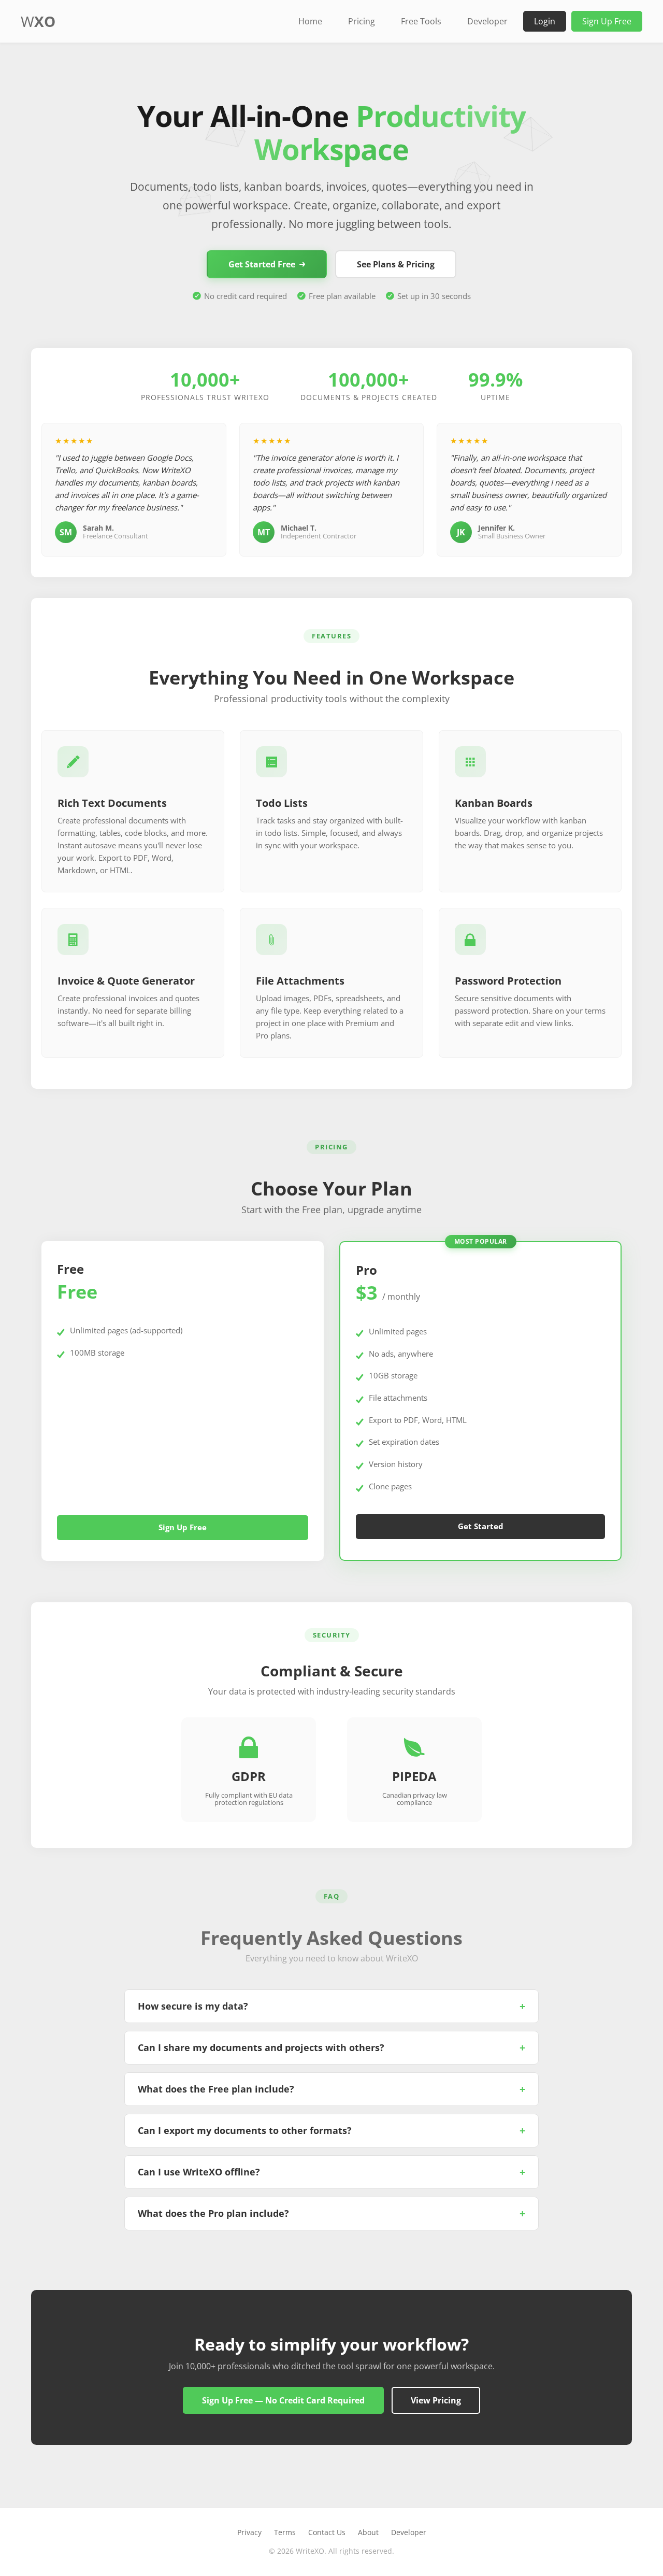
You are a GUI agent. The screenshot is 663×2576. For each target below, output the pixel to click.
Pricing (362, 21)
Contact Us (327, 2532)
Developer (487, 21)
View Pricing (436, 2400)
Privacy (249, 2532)
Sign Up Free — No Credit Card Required (283, 2400)
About (368, 2532)
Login (545, 21)
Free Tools (421, 21)
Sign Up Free (607, 21)
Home (310, 21)
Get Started (481, 1527)
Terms (285, 2532)
